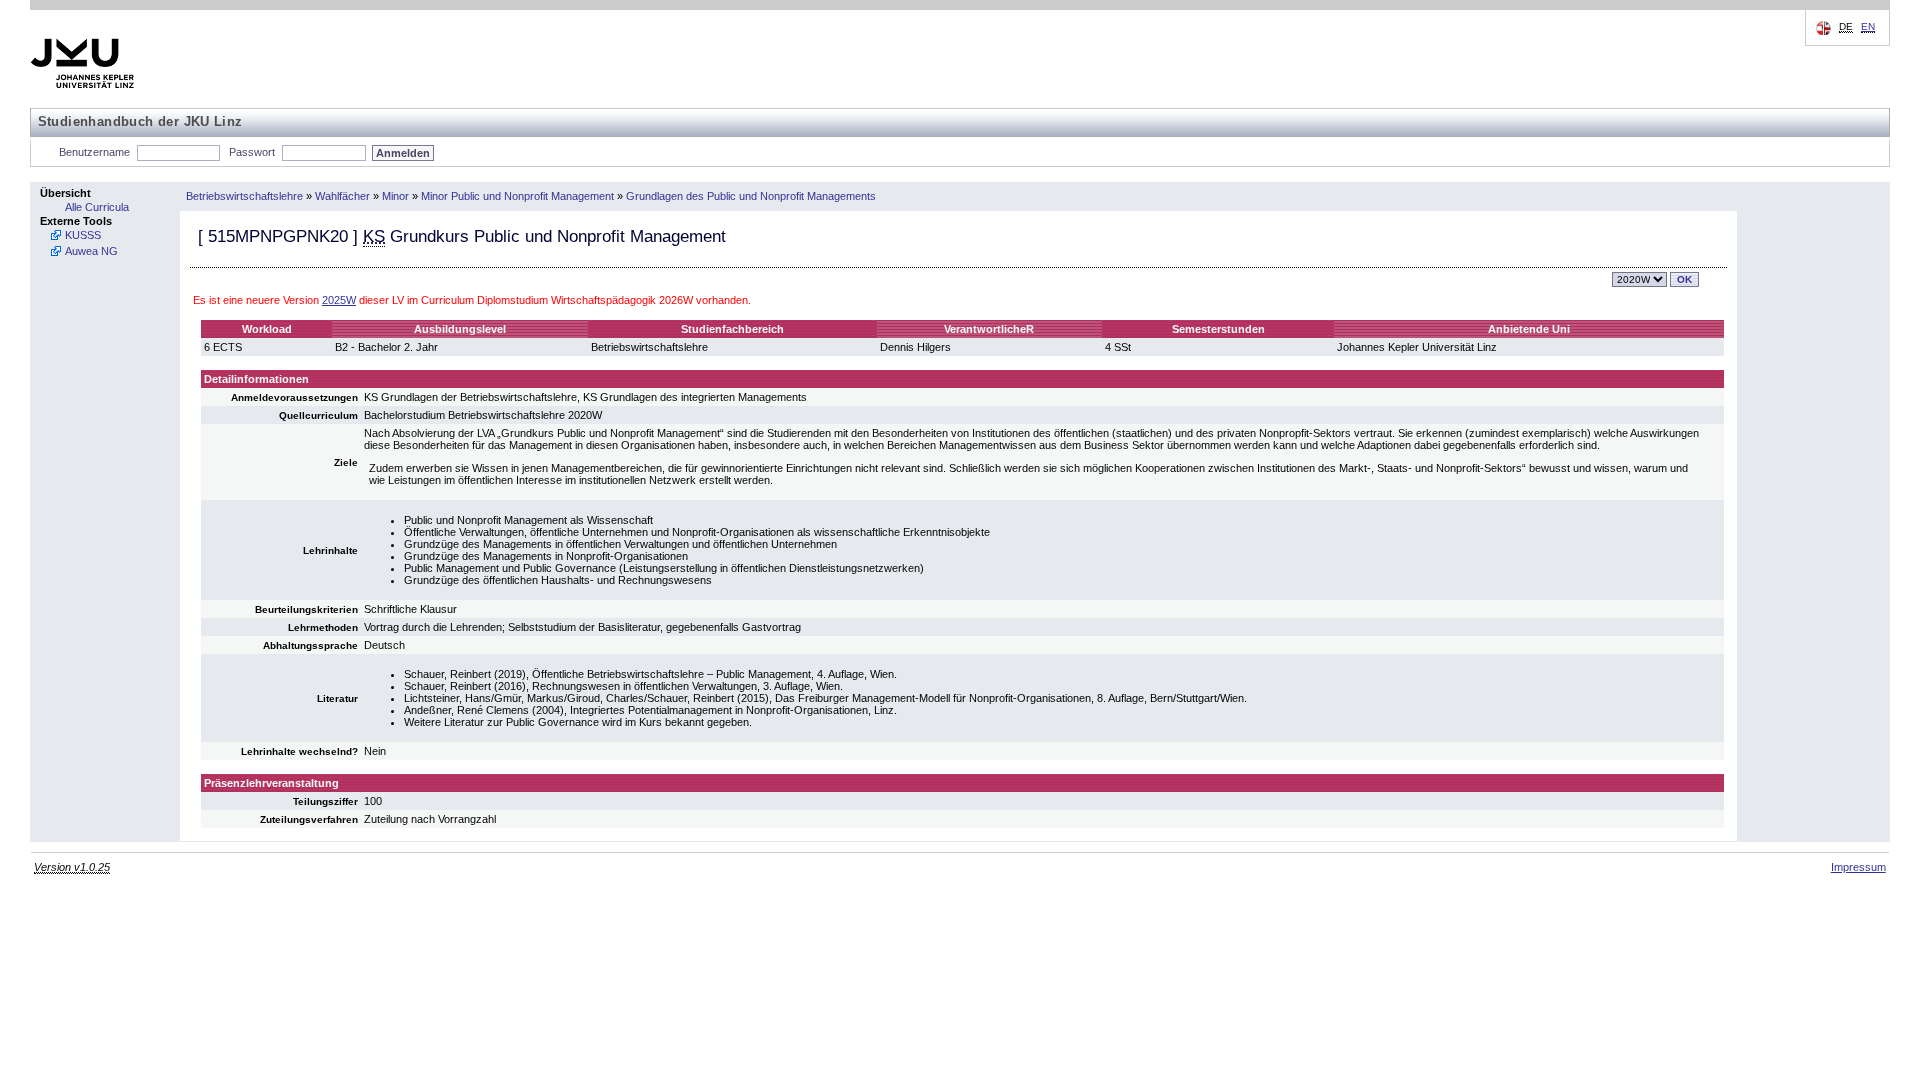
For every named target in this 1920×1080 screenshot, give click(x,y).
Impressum (1858, 867)
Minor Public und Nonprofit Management (517, 196)
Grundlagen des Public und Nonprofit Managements (751, 196)
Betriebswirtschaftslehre (244, 196)
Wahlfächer (342, 196)
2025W (339, 300)
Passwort (252, 152)
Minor (395, 196)
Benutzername (94, 152)
